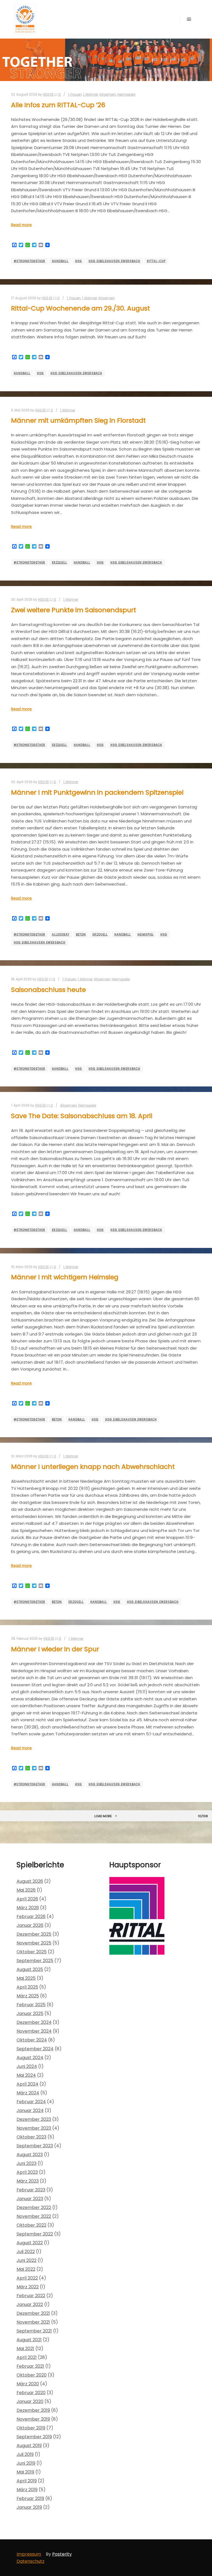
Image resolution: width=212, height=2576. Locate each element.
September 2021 (34, 2331)
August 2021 (29, 2340)
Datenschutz (31, 2561)
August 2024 (30, 2058)
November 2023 (34, 2128)
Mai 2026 (26, 1890)
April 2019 (27, 2481)
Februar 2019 (30, 2498)
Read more (21, 225)
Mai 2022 (26, 2269)
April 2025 (27, 1987)
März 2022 (28, 2287)
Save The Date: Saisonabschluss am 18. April (82, 1116)
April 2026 (27, 1899)
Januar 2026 (30, 1925)
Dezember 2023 (34, 2119)
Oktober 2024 (32, 2040)
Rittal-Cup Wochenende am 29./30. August (80, 308)
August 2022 (30, 2243)
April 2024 (27, 2084)
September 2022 (35, 2234)
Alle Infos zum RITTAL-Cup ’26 (58, 105)
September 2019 (34, 2437)
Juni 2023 (26, 2163)
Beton (81, 934)
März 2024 (28, 2093)
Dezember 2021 (33, 2313)
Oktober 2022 (31, 2225)
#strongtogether (30, 261)
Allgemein (108, 95)
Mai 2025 (26, 1978)
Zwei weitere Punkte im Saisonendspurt (74, 610)
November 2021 (33, 2322)
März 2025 (28, 1996)
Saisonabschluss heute (48, 990)
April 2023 (27, 2172)
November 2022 (34, 2216)
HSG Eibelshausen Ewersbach (114, 261)
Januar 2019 (29, 2507)
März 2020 (28, 2384)
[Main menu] (189, 19)
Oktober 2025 (32, 1952)
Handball (60, 261)
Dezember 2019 (33, 2410)
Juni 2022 (26, 2260)
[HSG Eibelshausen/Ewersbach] (25, 19)
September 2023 (35, 2146)
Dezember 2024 (34, 2022)
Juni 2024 (27, 2066)
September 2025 (35, 1961)
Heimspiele (126, 95)
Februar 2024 (31, 2102)
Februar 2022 (31, 2296)
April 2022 (27, 2278)
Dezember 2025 (34, 1934)
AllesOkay (61, 934)
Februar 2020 (31, 2393)
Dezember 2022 (34, 2207)
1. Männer (91, 95)
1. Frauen (75, 95)
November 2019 (33, 2419)
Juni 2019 (26, 2463)
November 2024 (34, 2031)
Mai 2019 (25, 2472)
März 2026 (28, 1908)
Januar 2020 (30, 2401)
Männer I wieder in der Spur (55, 1649)
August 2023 (30, 2155)
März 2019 (27, 2490)
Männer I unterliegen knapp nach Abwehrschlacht (93, 1467)
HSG (79, 261)
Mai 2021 (25, 2349)
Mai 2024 (26, 2075)
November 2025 (34, 1943)
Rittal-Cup (156, 261)
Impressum (29, 2554)
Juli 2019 (25, 2454)
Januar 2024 (30, 2110)
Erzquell (59, 563)
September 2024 (35, 2049)
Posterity (62, 2554)
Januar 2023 (30, 2199)
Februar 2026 (31, 1917)
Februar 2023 (31, 2190)
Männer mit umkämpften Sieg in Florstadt (78, 420)
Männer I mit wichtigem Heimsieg (65, 1277)
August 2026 (30, 1881)
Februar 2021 (30, 2366)
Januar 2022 (30, 2304)
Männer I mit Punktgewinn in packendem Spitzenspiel (97, 792)
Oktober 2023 (31, 2137)
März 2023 (28, 2181)
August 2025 (30, 1969)
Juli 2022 (26, 2252)
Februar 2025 (31, 2005)
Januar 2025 (30, 2013)
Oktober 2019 (31, 2428)
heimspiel (146, 934)
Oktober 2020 (32, 2375)
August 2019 (29, 2446)
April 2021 (27, 2357)
